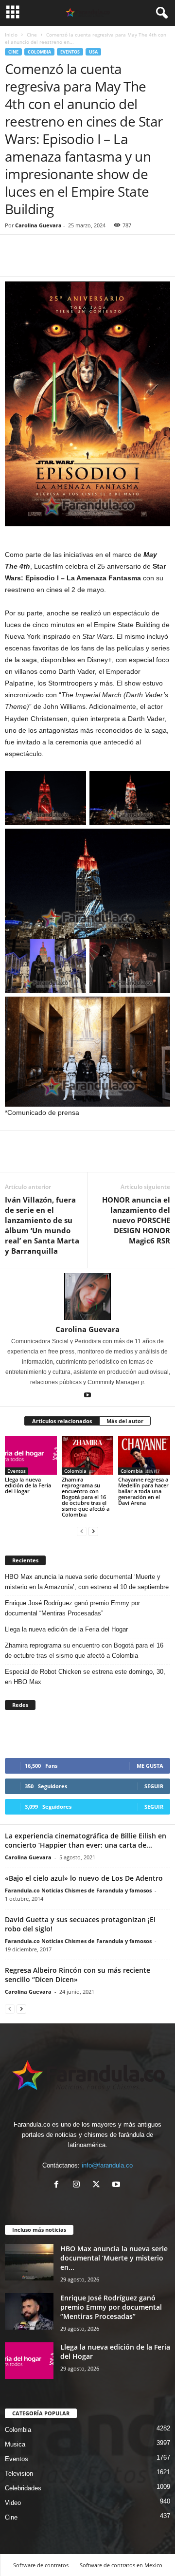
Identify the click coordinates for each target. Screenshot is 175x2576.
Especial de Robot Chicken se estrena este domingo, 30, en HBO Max (85, 1677)
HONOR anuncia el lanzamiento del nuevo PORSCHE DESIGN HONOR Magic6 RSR (136, 1220)
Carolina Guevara (38, 225)
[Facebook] (15, 261)
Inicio (11, 35)
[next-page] (93, 1531)
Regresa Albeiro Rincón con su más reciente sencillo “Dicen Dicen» (78, 1975)
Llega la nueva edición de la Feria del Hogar (28, 1485)
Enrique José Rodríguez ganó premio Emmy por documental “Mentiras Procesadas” (72, 1608)
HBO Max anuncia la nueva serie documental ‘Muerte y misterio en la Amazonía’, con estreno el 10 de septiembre (87, 1582)
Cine (32, 35)
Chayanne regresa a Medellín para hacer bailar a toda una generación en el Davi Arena (143, 1491)
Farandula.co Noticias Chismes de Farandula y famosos (78, 1890)
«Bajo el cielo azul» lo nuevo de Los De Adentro (84, 1878)
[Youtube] (87, 1396)
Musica (15, 2444)
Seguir (154, 1786)
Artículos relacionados (62, 1421)
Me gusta (150, 1766)
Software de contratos (41, 2565)
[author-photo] (87, 1297)
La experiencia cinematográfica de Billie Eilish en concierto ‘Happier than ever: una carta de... (86, 1840)
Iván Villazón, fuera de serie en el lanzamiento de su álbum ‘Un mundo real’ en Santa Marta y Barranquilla (42, 1225)
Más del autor (125, 1421)
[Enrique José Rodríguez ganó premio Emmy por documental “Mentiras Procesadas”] (29, 2311)
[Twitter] (37, 261)
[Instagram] (79, 2185)
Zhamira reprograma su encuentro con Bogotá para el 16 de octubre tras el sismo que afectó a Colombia (86, 1497)
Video (13, 2503)
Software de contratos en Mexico (121, 2565)
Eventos (70, 52)
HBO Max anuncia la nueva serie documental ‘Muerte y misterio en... (114, 2258)
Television (19, 2474)
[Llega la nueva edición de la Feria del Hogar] (31, 1455)
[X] (98, 2185)
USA (93, 52)
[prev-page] (82, 1531)
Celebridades (23, 2488)
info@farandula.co (107, 2165)
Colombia (39, 52)
